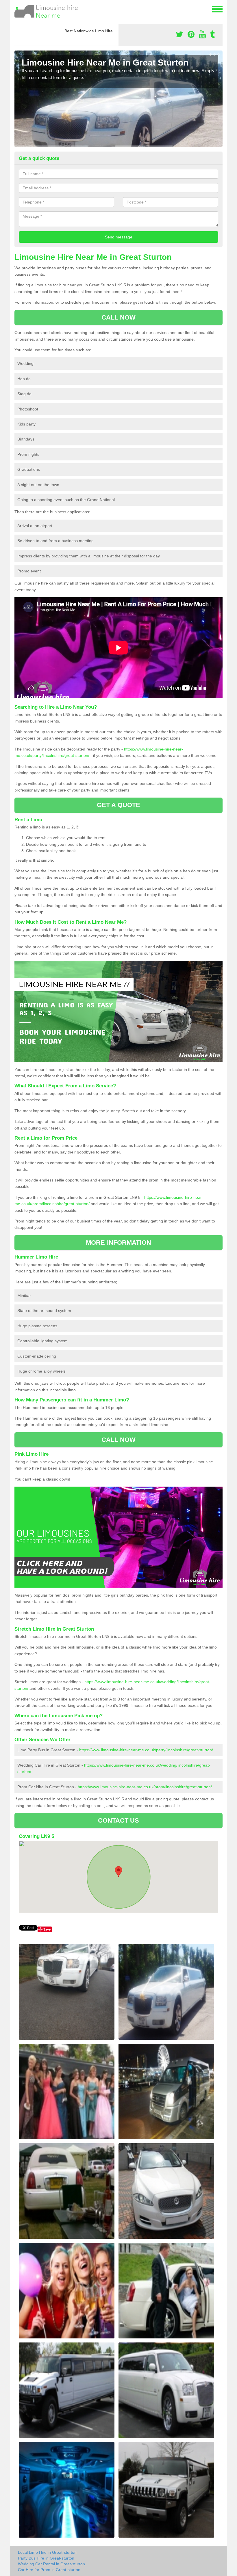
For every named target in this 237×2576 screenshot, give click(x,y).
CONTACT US (119, 1820)
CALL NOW (119, 317)
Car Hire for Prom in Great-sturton (49, 2570)
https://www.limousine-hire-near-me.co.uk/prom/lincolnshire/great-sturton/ (145, 1787)
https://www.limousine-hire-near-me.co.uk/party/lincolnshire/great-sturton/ (146, 1750)
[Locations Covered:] (17, 9)
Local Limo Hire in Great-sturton (47, 2552)
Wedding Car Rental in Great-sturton (51, 2564)
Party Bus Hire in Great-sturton (46, 2558)
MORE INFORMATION (118, 1243)
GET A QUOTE (118, 805)
